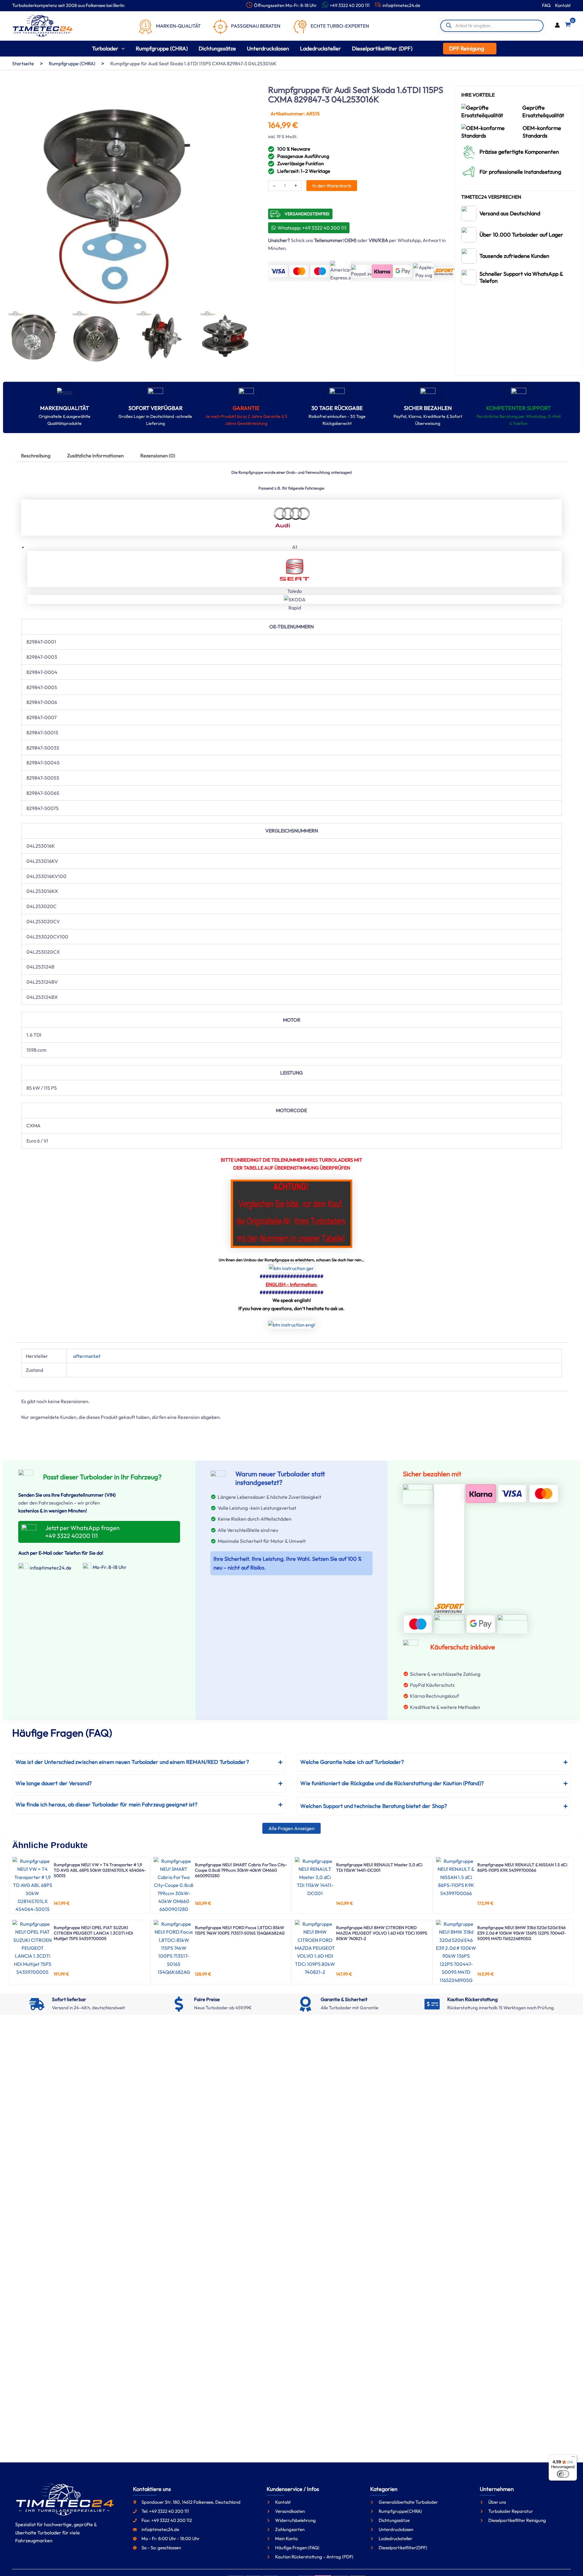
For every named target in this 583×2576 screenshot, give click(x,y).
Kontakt (563, 5)
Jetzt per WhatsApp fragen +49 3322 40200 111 (82, 1532)
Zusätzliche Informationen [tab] (95, 456)
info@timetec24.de (401, 5)
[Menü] (573, 2458)
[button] (122, 48)
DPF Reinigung (467, 48)
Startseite (23, 63)
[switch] (563, 2474)
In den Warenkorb (332, 186)
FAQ (546, 5)
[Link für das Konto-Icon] (557, 26)
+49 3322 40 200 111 (350, 5)
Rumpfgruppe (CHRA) (72, 63)
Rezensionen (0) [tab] (158, 456)
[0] (568, 26)
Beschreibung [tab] (36, 456)
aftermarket (87, 1356)
